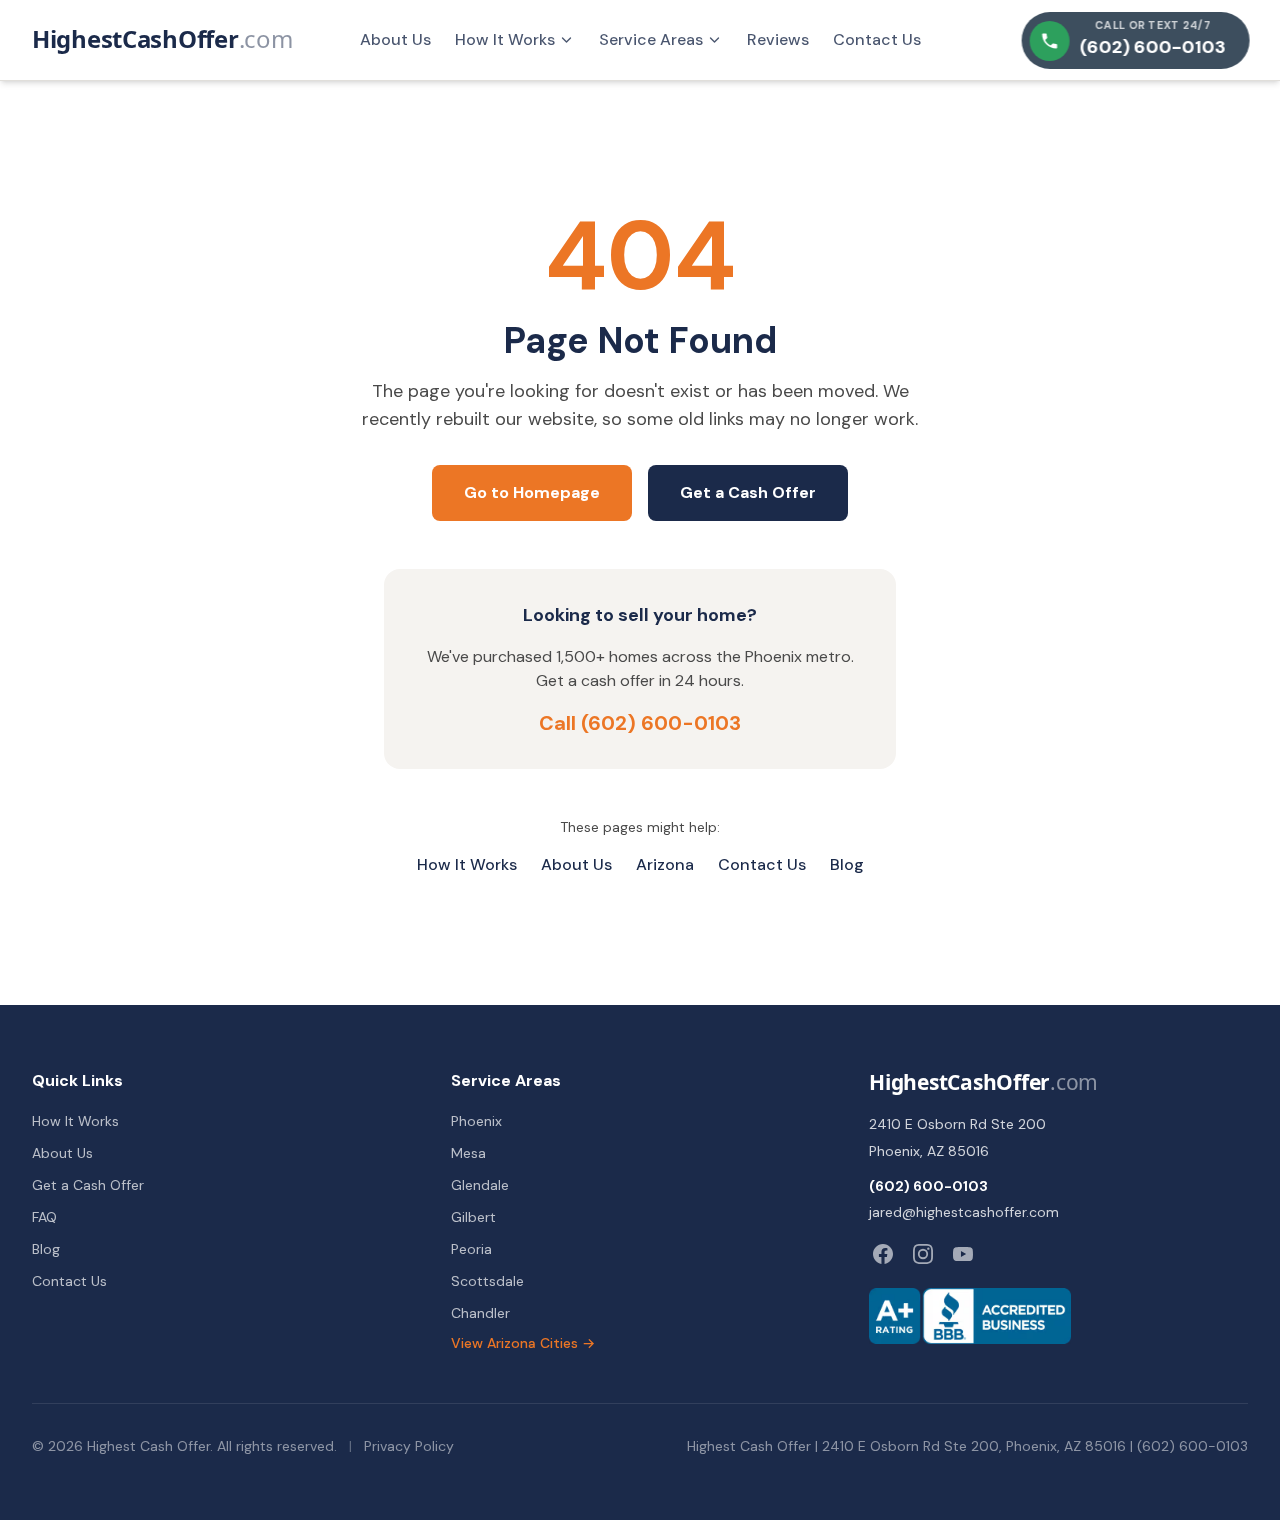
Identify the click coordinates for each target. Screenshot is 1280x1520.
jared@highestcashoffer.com (964, 1212)
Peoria (471, 1249)
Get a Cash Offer (748, 492)
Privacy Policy (409, 1446)
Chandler (480, 1313)
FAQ (44, 1217)
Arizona (665, 864)
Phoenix (476, 1121)
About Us (395, 39)
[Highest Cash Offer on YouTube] (963, 1254)
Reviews (778, 39)
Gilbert (473, 1217)
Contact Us (877, 39)
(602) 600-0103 (928, 1186)
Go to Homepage (532, 492)
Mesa (468, 1153)
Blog (847, 864)
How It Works (505, 39)
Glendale (480, 1185)
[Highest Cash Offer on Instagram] (923, 1254)
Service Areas (651, 39)
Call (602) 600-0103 (640, 723)
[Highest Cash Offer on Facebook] (883, 1254)
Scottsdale (487, 1281)
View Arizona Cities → (523, 1343)
